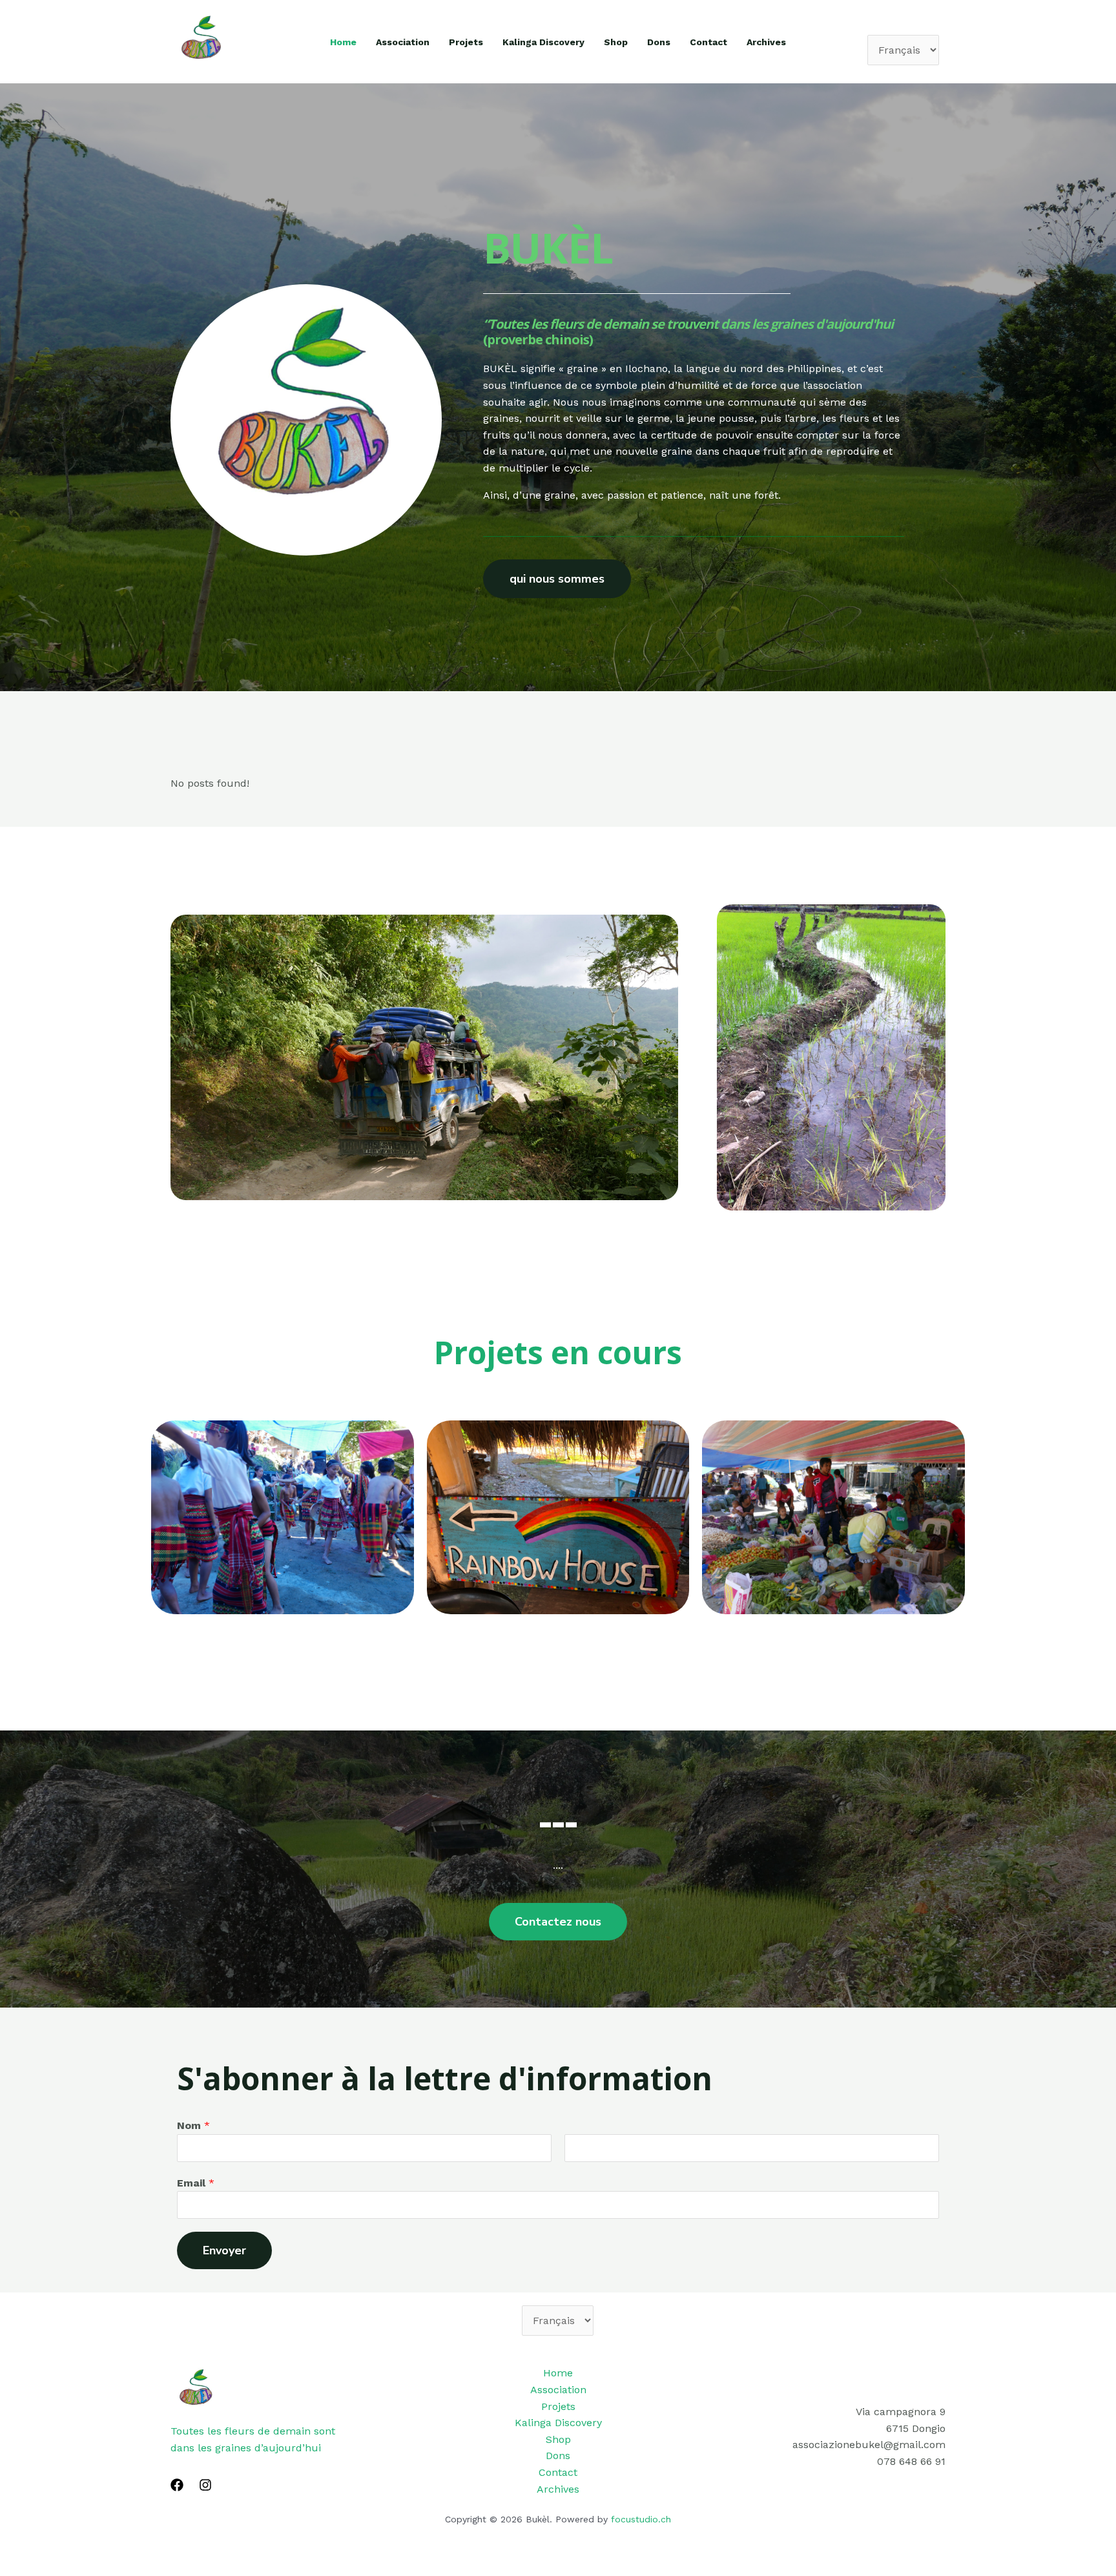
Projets (466, 42)
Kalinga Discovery (543, 42)
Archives (766, 42)
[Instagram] (205, 2485)
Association (403, 42)
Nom (193, 2125)
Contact (708, 42)
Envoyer (224, 2250)
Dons (659, 42)
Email (196, 2183)
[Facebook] (177, 2485)
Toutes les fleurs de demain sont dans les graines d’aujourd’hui (253, 2439)
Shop (616, 42)
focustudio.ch (641, 2519)
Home (343, 42)
